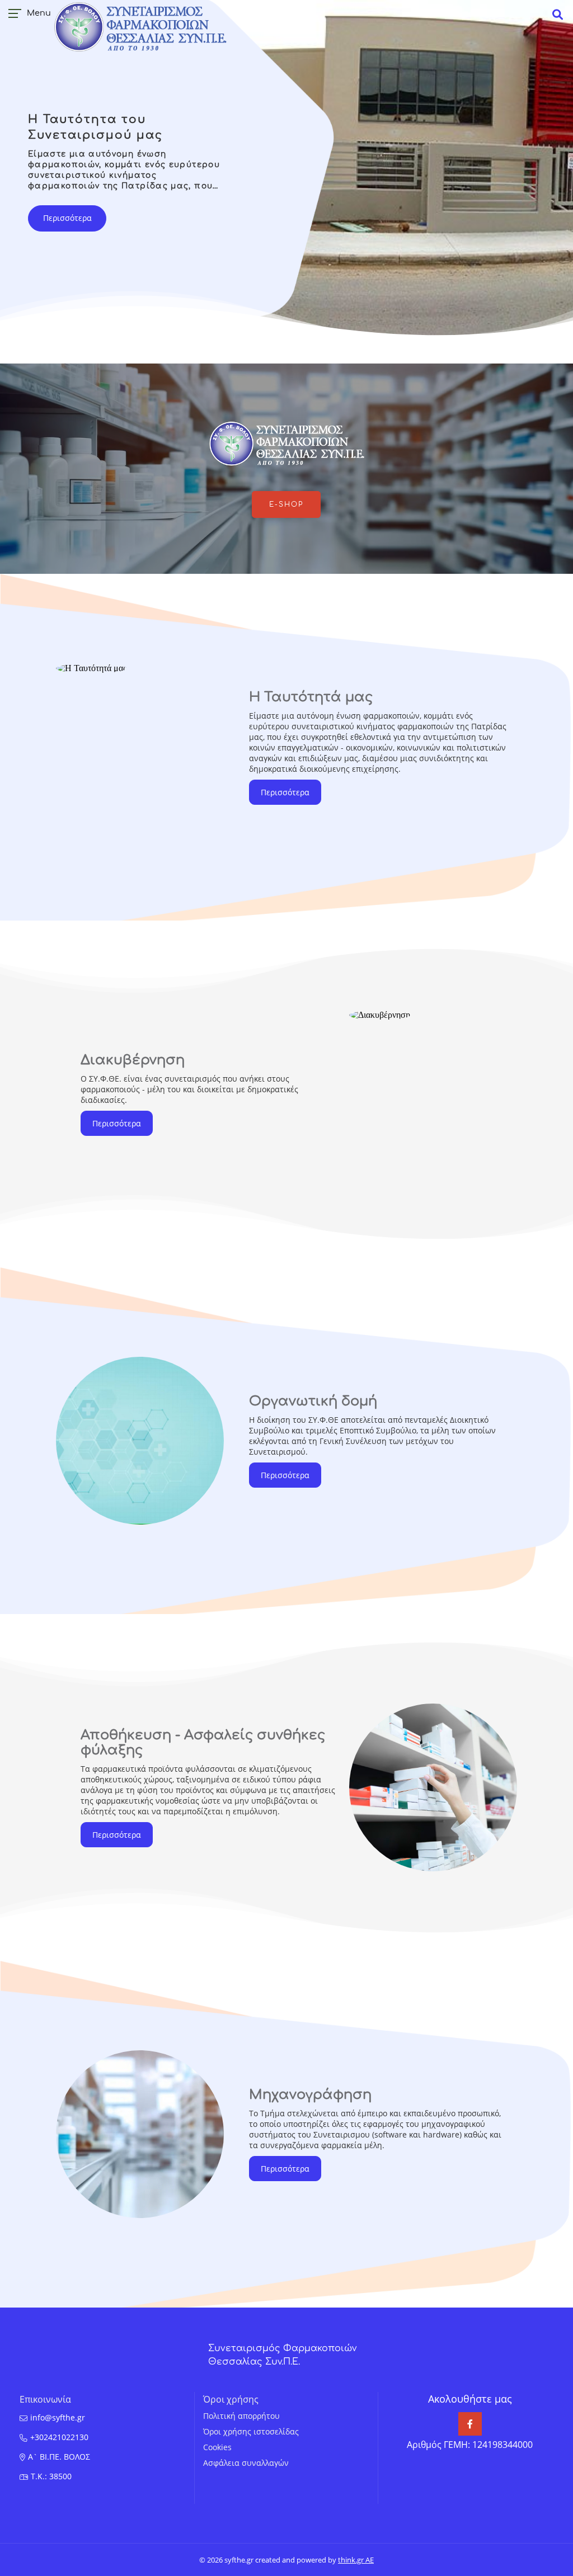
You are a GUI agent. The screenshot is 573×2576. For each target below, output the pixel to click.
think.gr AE (356, 2560)
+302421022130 (59, 2437)
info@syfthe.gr (58, 2417)
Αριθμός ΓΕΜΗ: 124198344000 (470, 2445)
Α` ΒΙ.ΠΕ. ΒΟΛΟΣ (59, 2457)
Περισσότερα (67, 218)
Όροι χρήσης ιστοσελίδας (251, 2431)
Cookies (217, 2447)
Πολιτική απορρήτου (241, 2416)
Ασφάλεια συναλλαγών (246, 2463)
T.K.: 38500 (51, 2476)
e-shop (286, 504)
